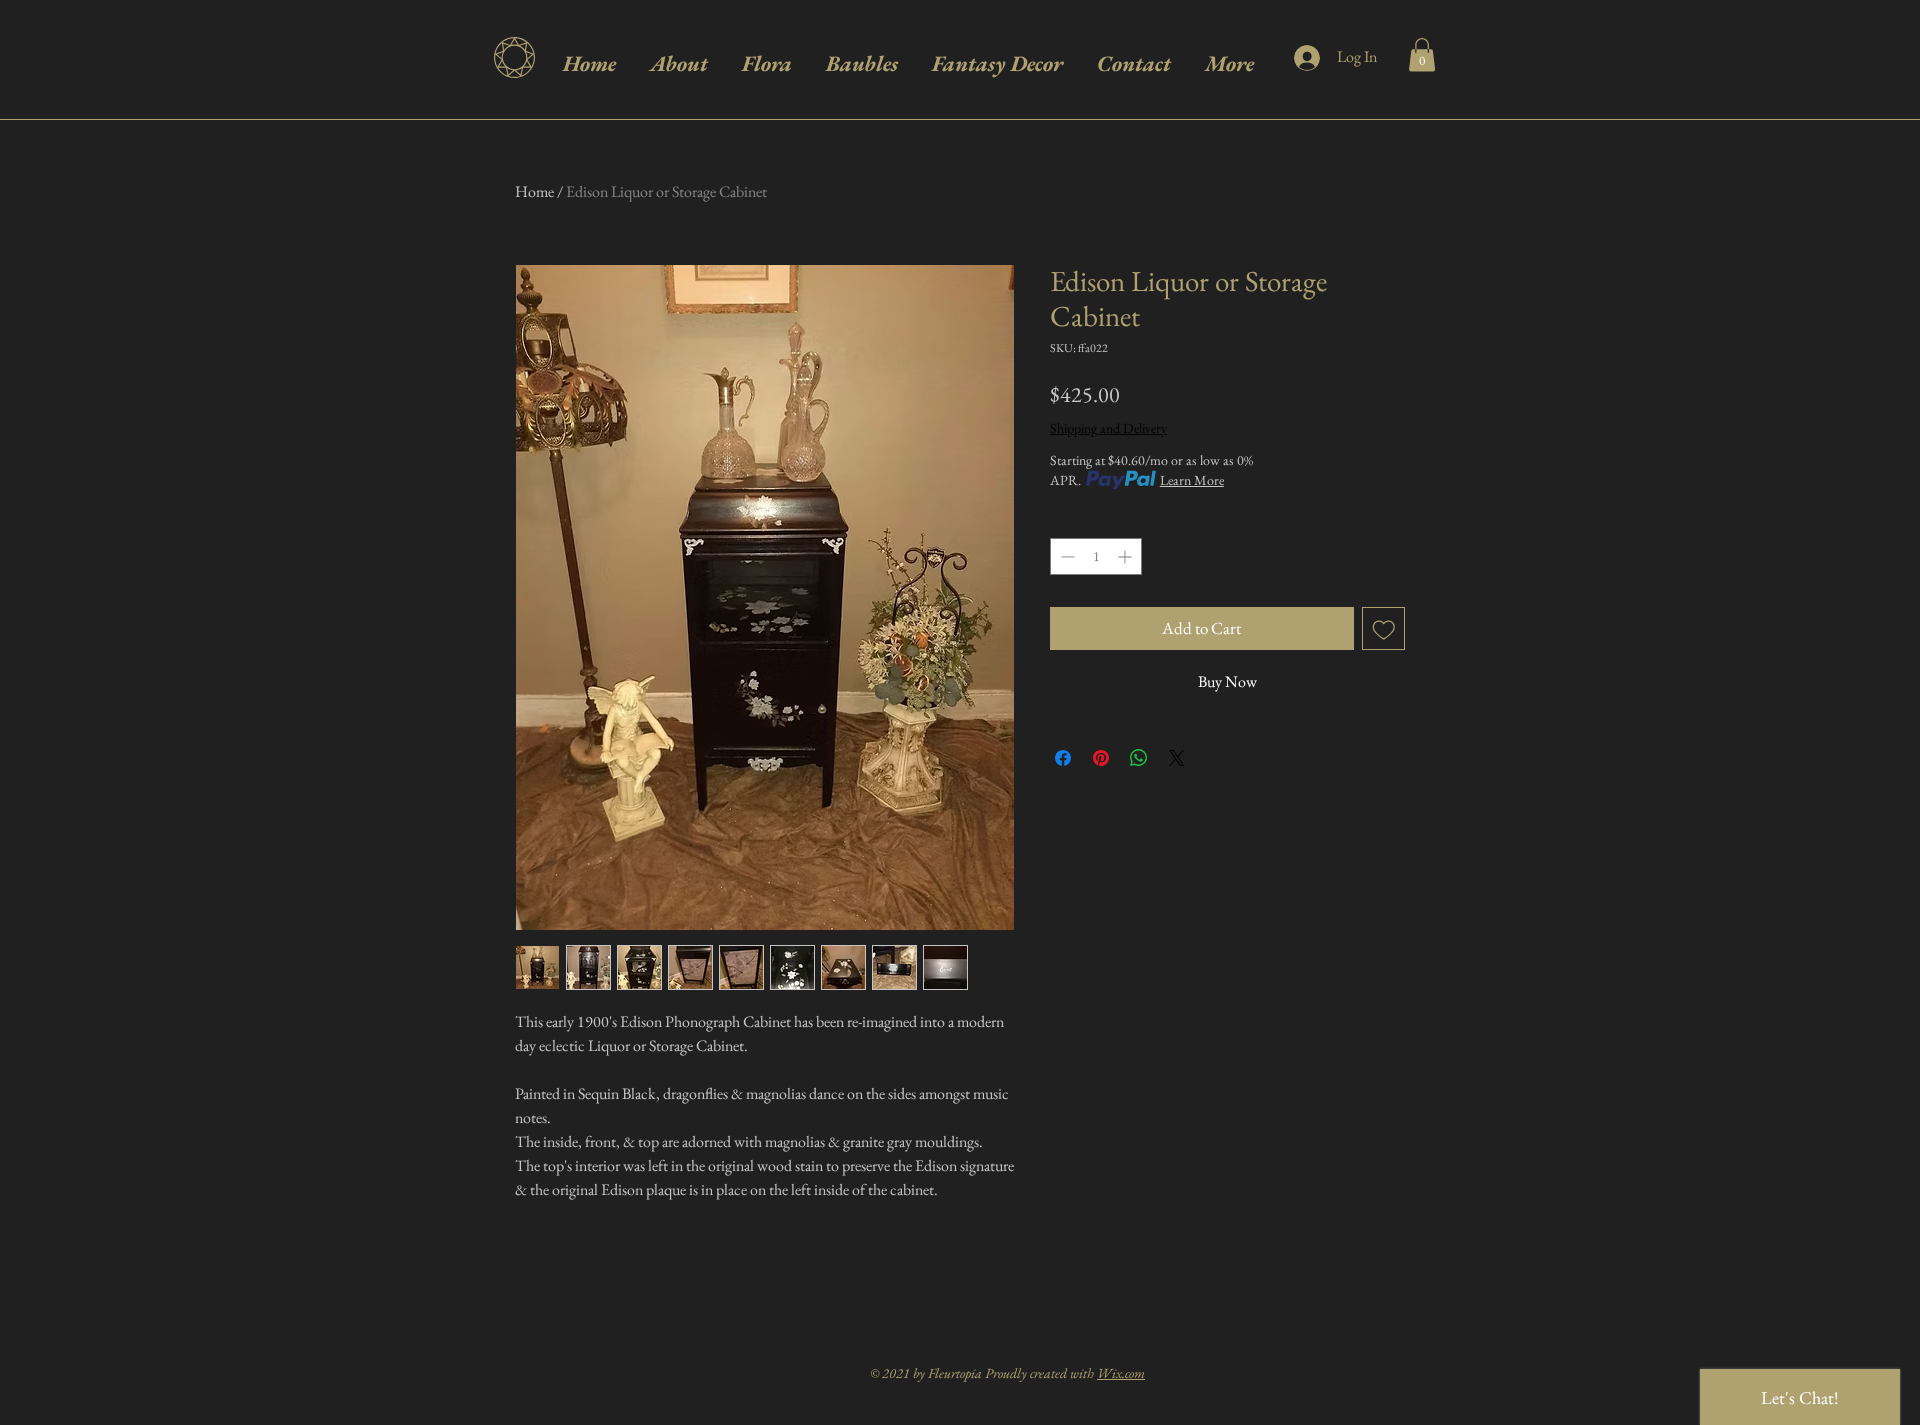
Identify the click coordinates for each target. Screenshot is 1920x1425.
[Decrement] (1065, 556)
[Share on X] (1177, 758)
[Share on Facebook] (1063, 758)
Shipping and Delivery (1108, 428)
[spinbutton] (1096, 556)
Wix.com (1121, 1373)
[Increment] (1126, 556)
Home (534, 191)
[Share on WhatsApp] (1139, 758)
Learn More (1192, 480)
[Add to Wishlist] (1384, 629)
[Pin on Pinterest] (1101, 758)
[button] (1422, 54)
